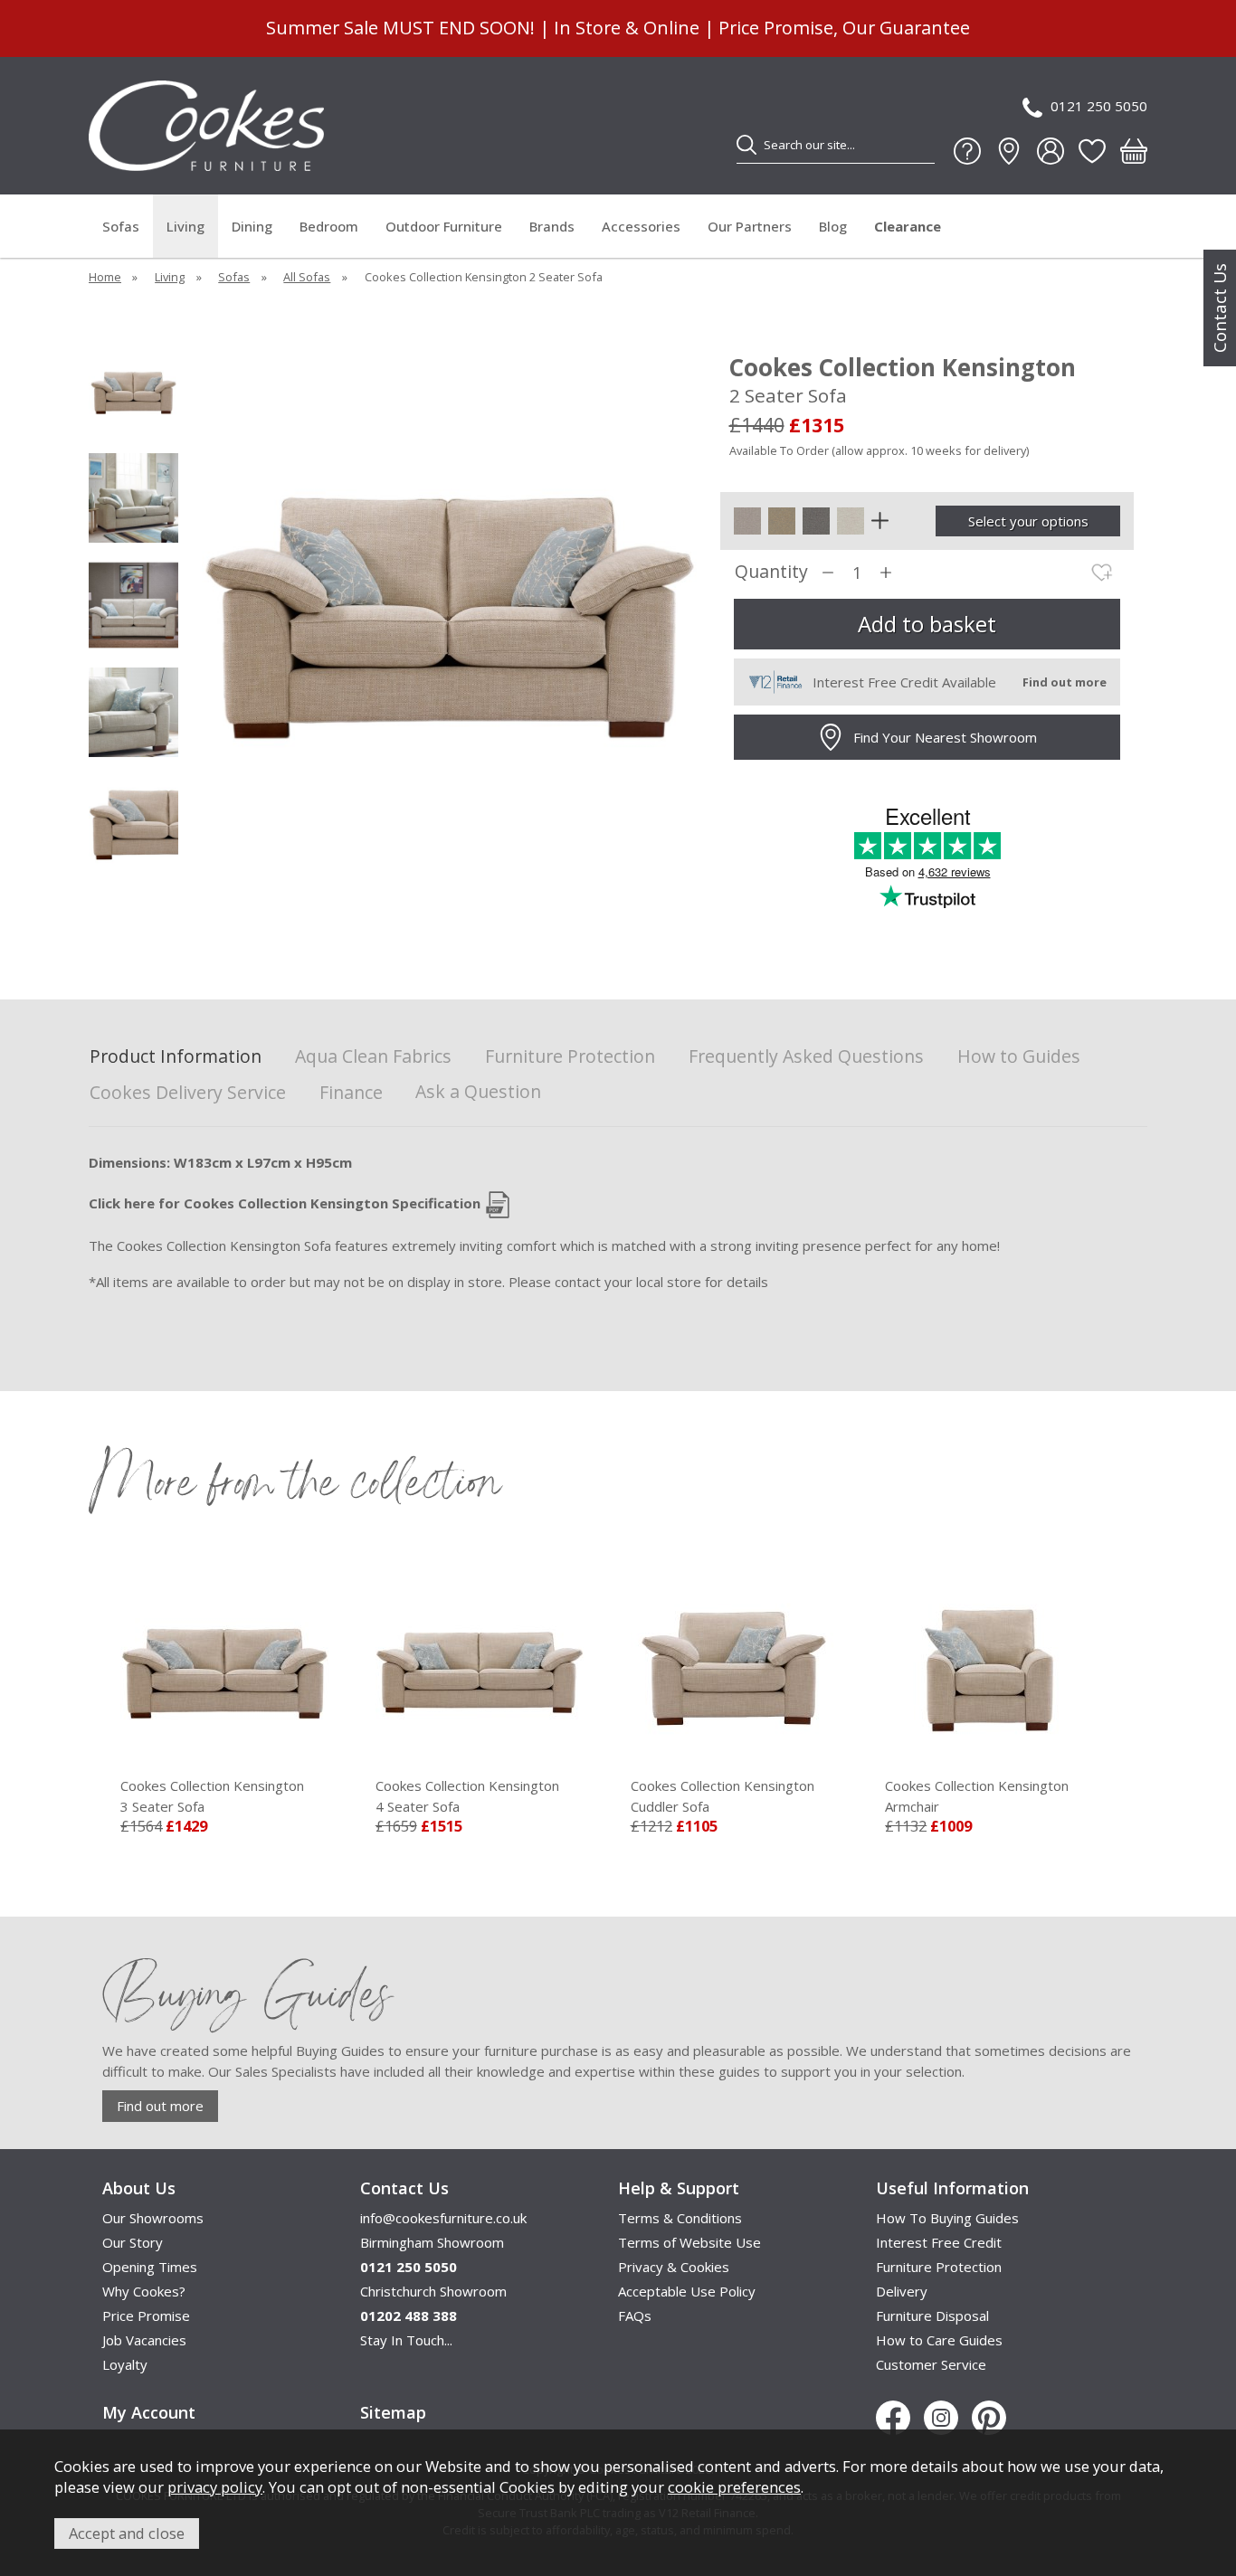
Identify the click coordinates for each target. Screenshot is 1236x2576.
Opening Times (150, 2267)
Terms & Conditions (680, 2218)
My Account (149, 2412)
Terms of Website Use (689, 2242)
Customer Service (931, 2364)
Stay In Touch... (406, 2340)
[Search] (746, 145)
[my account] (1051, 151)
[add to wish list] (1102, 573)
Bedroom (329, 226)
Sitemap (393, 2412)
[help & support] (967, 151)
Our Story (133, 2242)
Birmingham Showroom (432, 2242)
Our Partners (750, 226)
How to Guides (1019, 1057)
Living (185, 226)
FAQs (635, 2316)
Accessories (641, 226)
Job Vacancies (144, 2340)
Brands (552, 226)
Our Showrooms (153, 2218)
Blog (833, 226)
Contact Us (1220, 308)
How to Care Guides (939, 2340)
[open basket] (1134, 151)
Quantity (771, 572)
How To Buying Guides (947, 2218)
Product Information (176, 1057)
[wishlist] (1092, 151)
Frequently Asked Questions (806, 1057)
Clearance (908, 226)
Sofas (121, 226)
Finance (351, 1093)
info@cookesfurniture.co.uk (443, 2218)
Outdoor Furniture (444, 226)
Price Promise (146, 2316)
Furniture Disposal (932, 2316)
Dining (252, 226)
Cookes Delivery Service (188, 1093)
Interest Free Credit (939, 2242)
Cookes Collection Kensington (212, 1796)
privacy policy (215, 2487)
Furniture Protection (570, 1057)
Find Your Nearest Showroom (945, 737)
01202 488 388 (409, 2316)
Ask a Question (478, 1091)
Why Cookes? (144, 2291)
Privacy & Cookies (674, 2267)
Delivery (902, 2291)
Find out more (160, 2106)
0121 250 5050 (1099, 106)
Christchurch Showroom (433, 2291)
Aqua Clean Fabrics (373, 1057)
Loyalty (125, 2364)
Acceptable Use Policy (687, 2291)
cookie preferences (734, 2487)
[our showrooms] (1009, 151)
